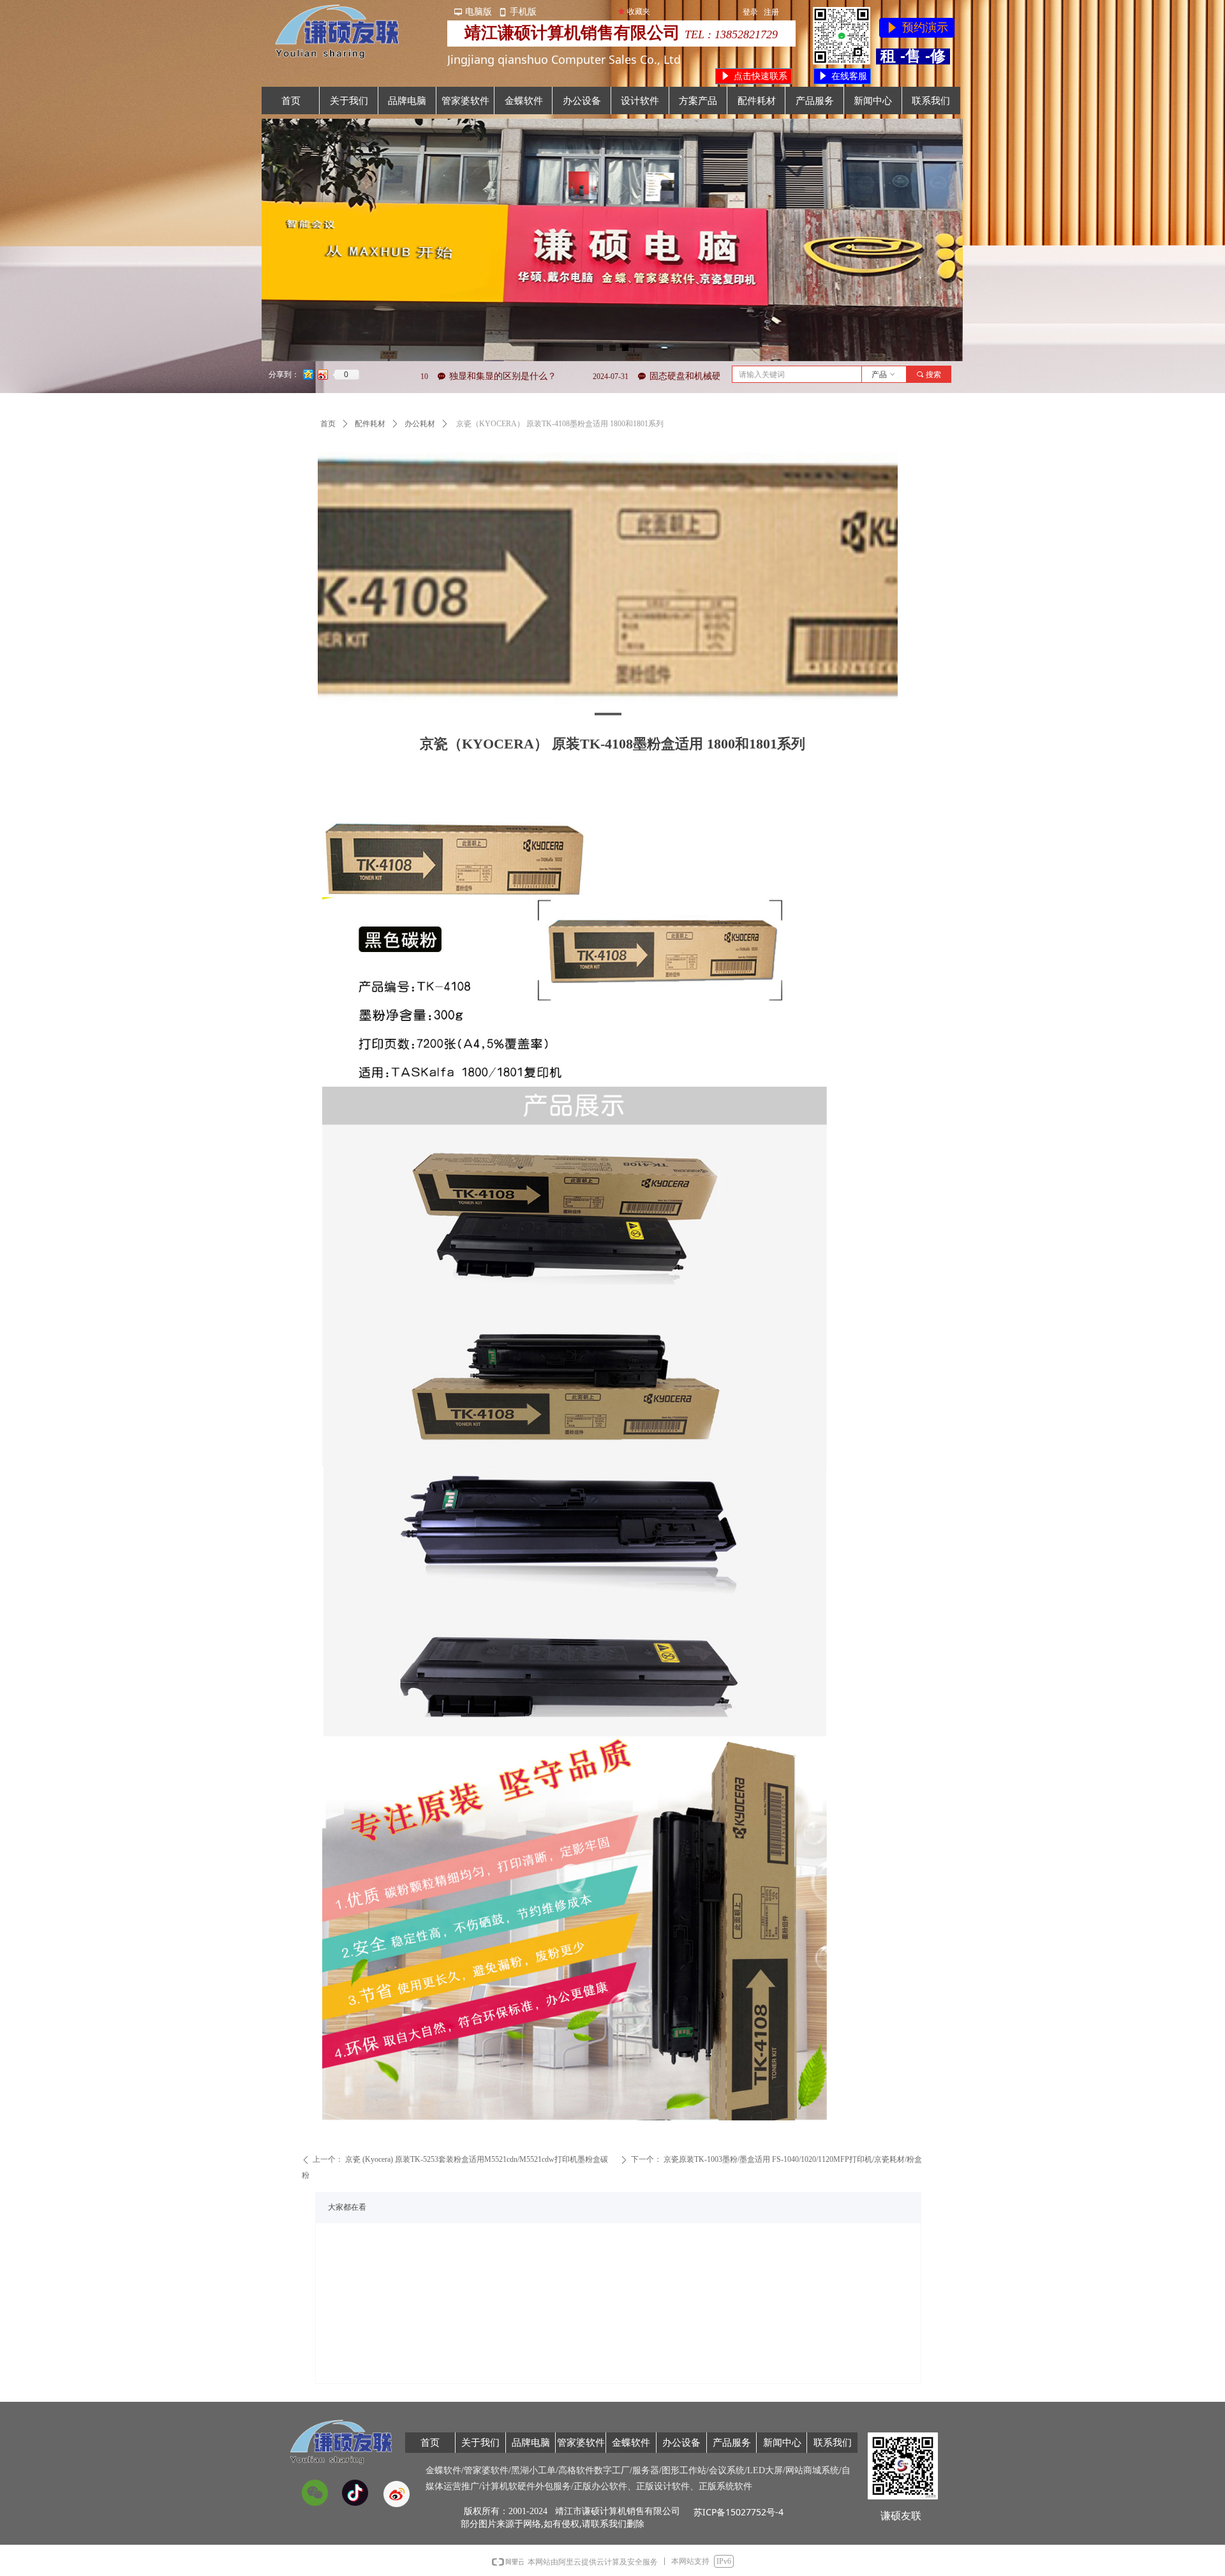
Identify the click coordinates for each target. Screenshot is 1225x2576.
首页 (328, 424)
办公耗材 (420, 424)
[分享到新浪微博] (323, 375)
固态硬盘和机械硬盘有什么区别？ (583, 376)
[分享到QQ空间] (308, 375)
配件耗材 (370, 424)
